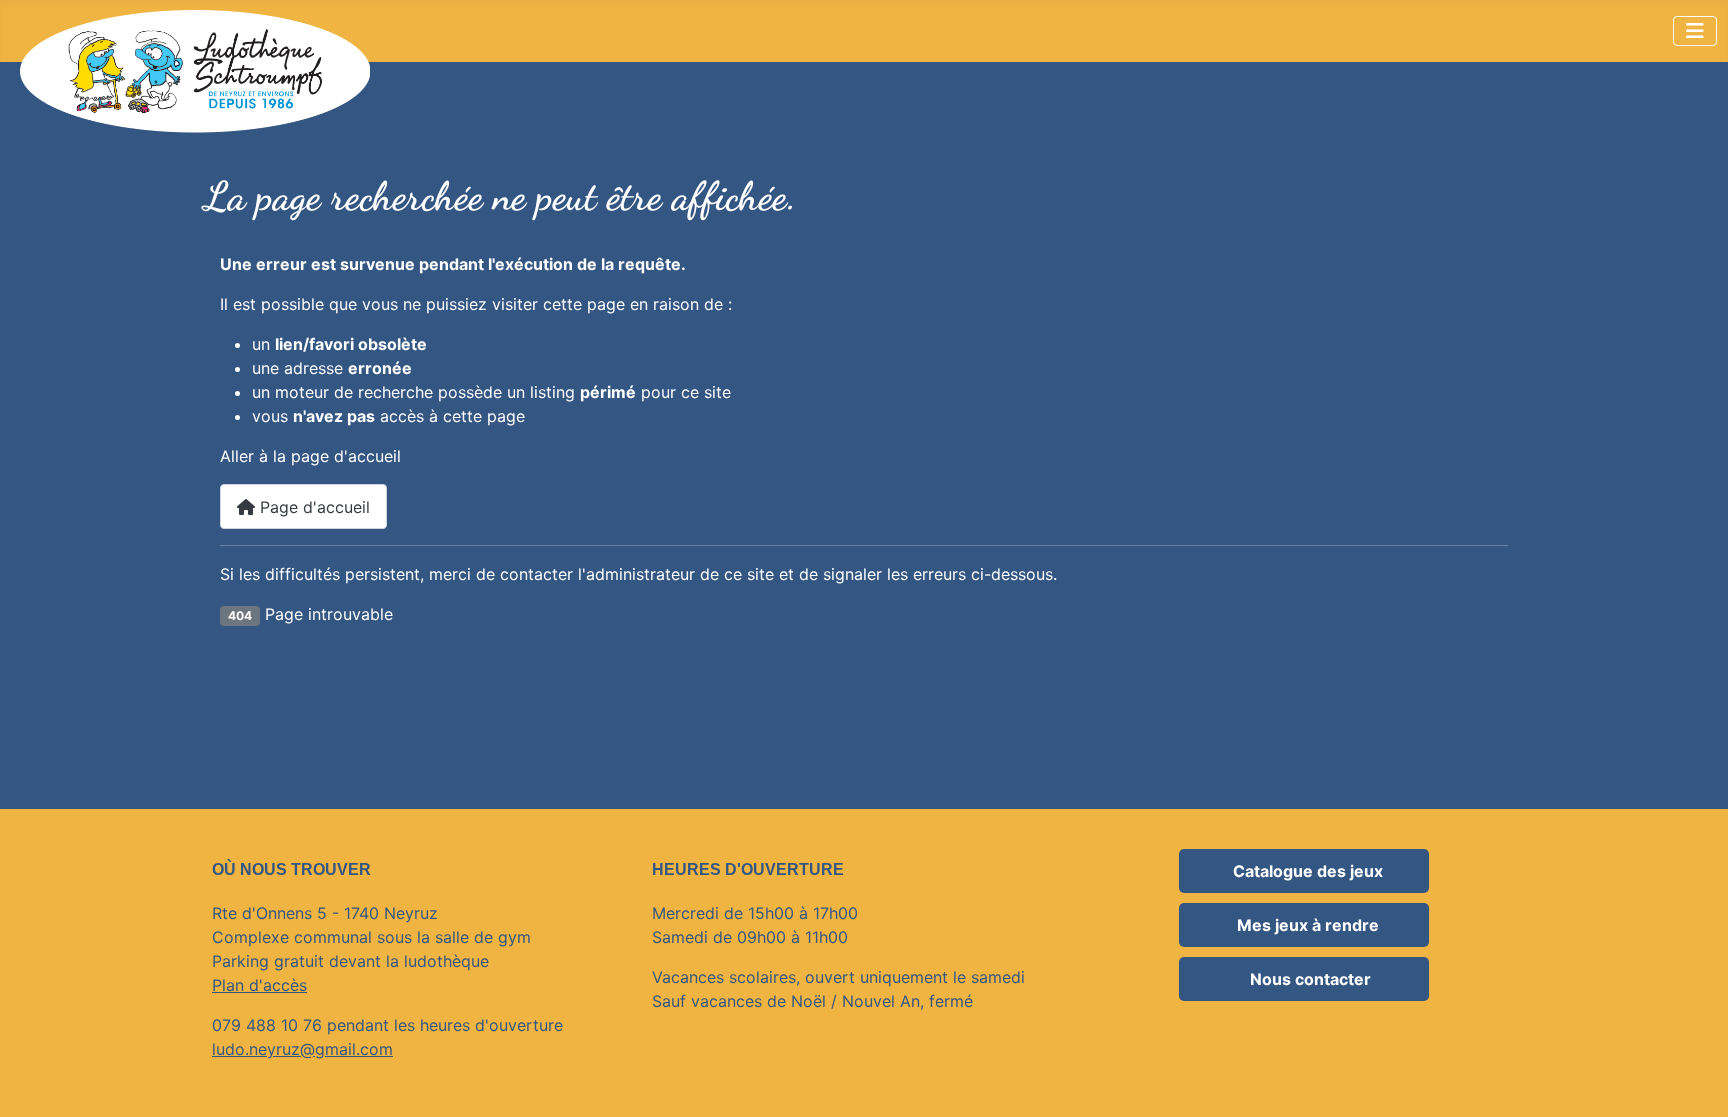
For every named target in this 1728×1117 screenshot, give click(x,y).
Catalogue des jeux (1308, 871)
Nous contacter (1308, 979)
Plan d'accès (259, 985)
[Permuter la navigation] (1695, 31)
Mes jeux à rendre (1308, 925)
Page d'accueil (312, 507)
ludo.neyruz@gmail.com (302, 1049)
